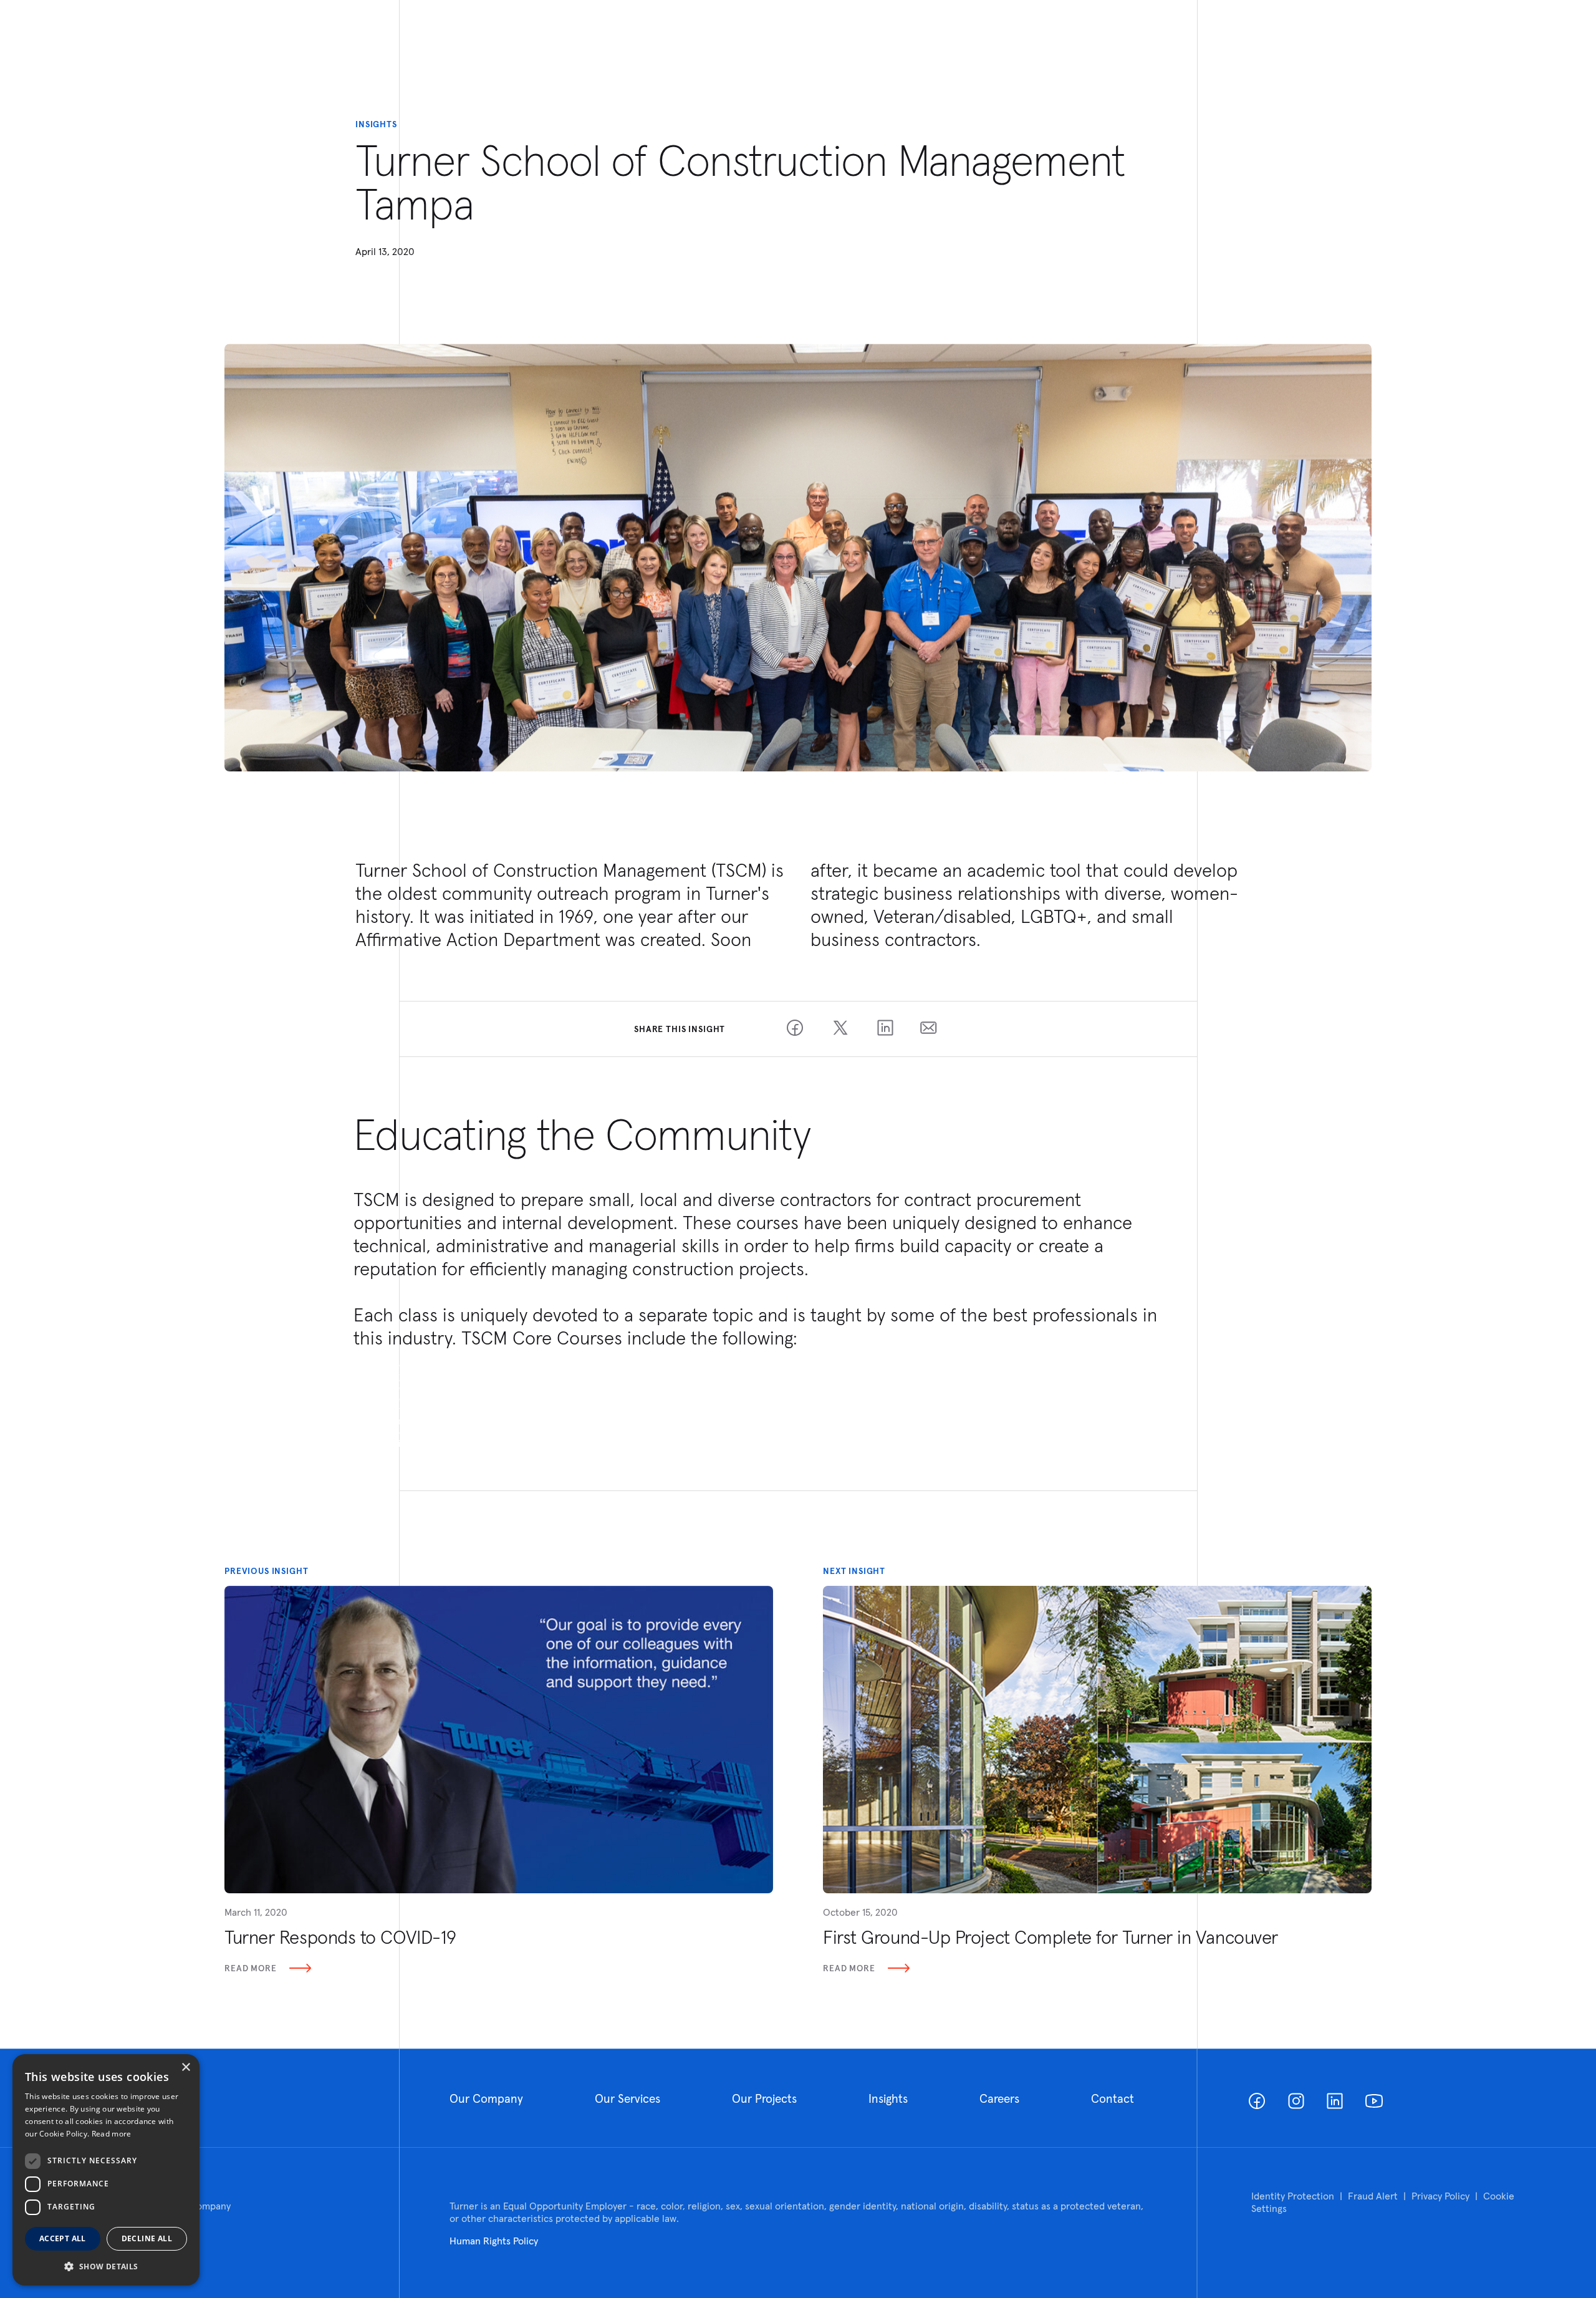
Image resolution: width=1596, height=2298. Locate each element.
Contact (1113, 2098)
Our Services (627, 2098)
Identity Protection (1293, 2196)
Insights (888, 2098)
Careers (999, 2098)
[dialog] (106, 2170)
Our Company (486, 2098)
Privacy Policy (1440, 2196)
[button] (106, 2266)
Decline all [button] (147, 2238)
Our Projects (764, 2098)
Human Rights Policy (494, 2241)
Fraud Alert (1373, 2196)
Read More (251, 1968)
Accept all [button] (63, 2238)
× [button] (185, 2068)
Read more (112, 2134)
